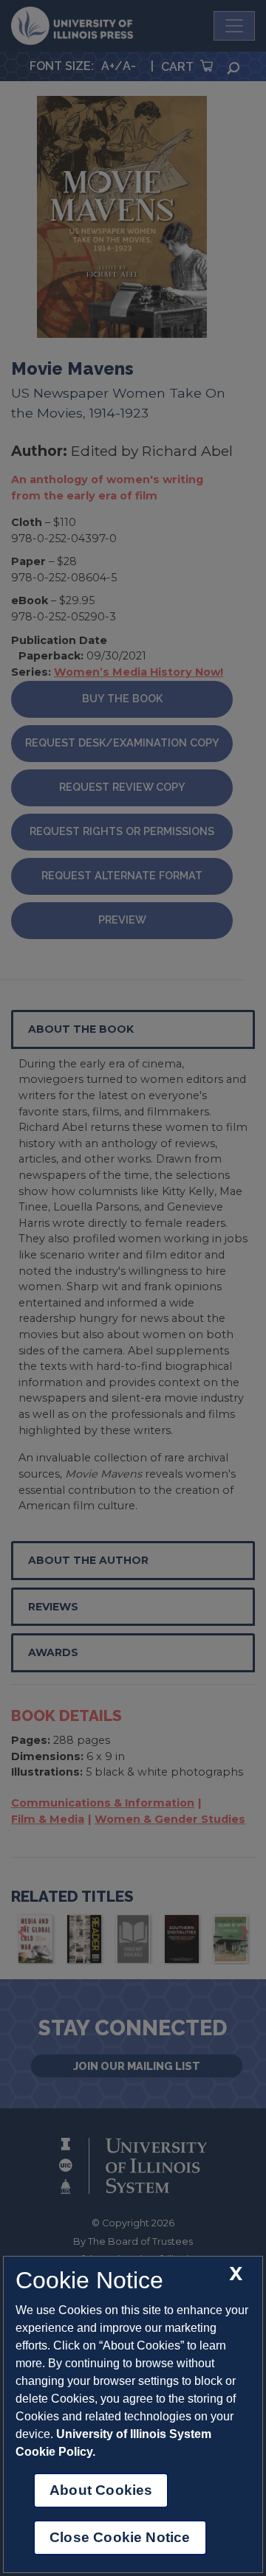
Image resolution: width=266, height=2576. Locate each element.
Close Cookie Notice (120, 2537)
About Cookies (101, 2490)
